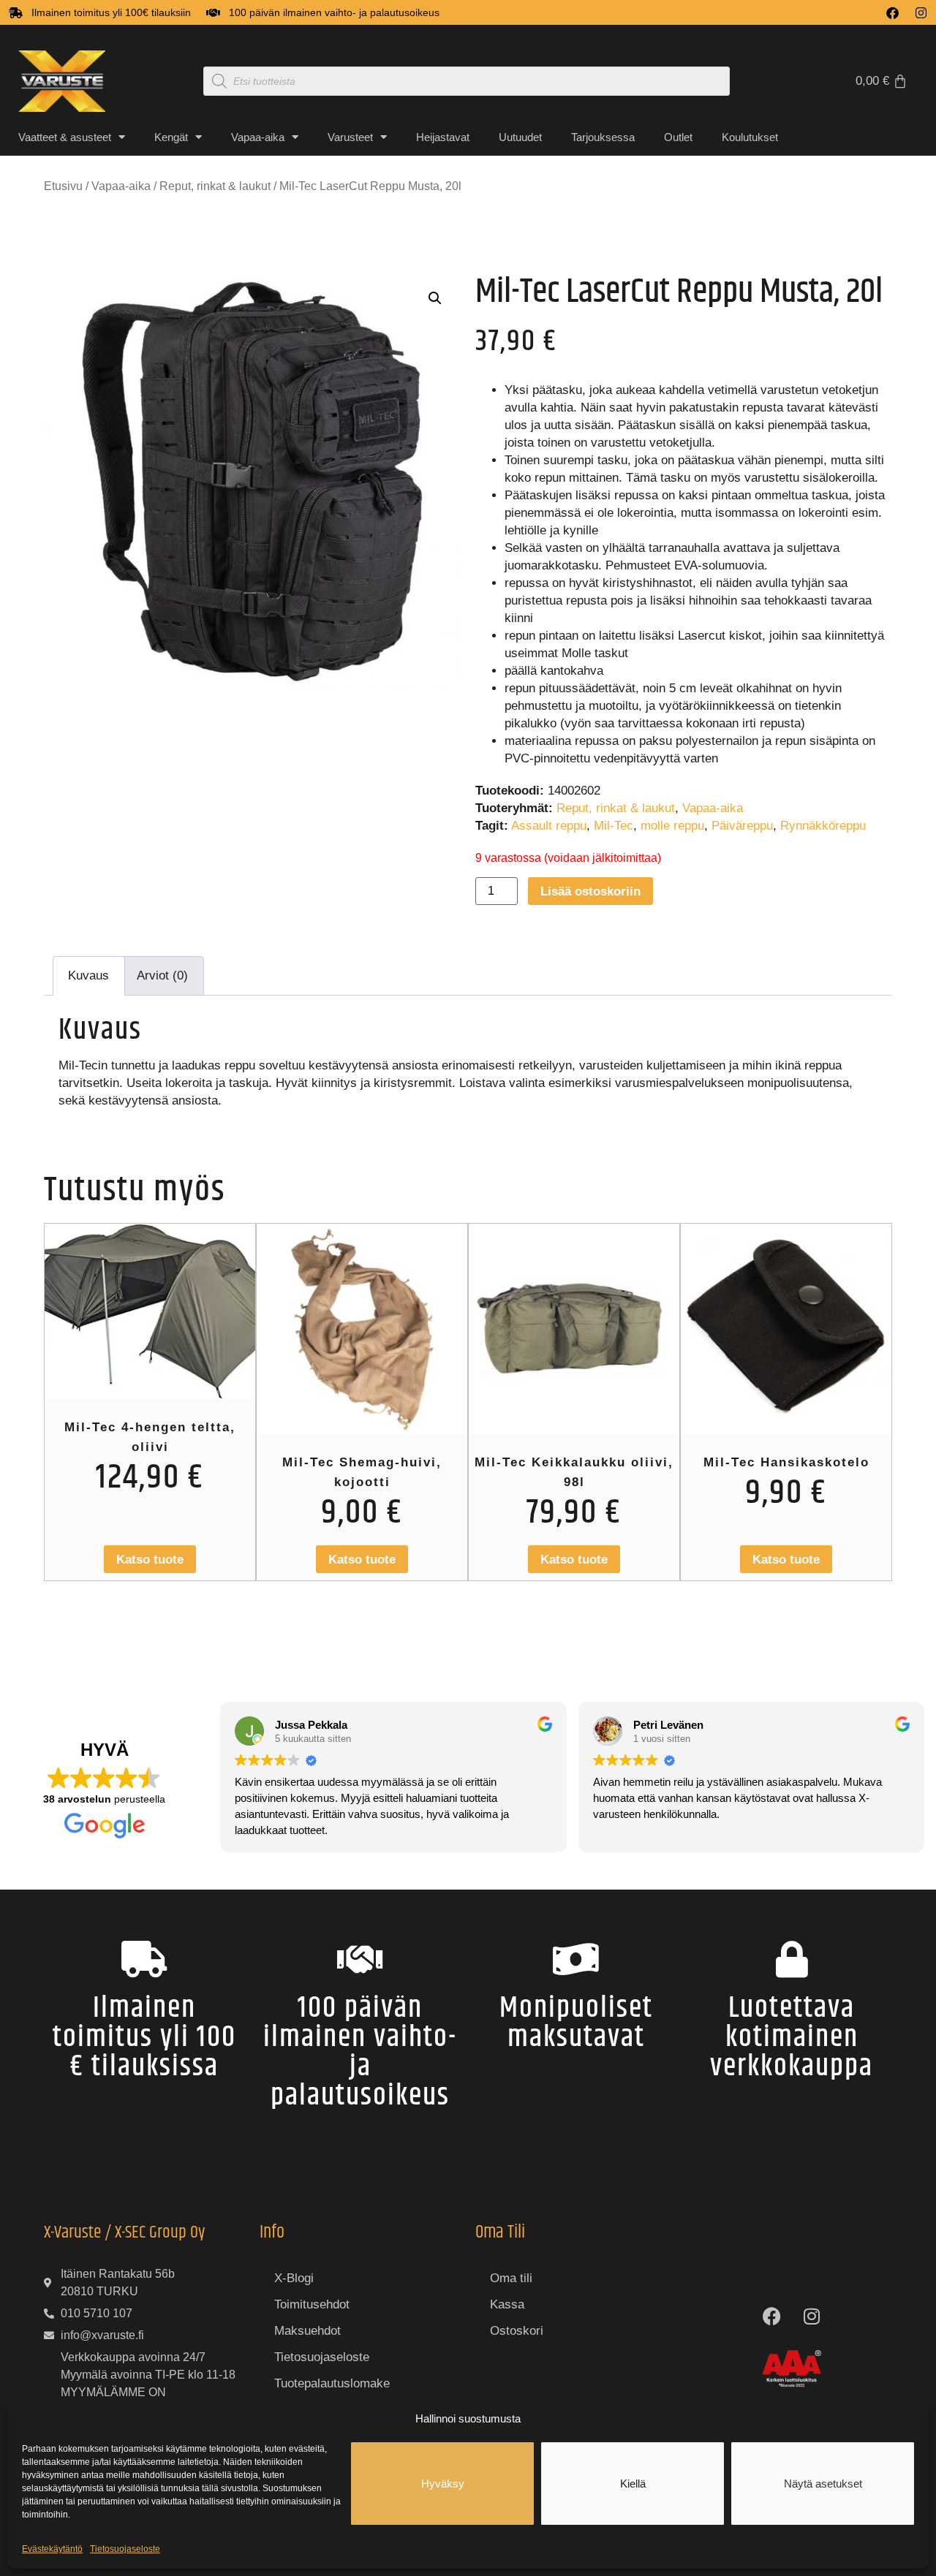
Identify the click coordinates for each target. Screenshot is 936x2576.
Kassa (507, 2304)
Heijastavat (443, 137)
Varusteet (350, 137)
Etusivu (63, 186)
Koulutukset (750, 137)
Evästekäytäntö (52, 2549)
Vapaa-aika (258, 137)
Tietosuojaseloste (125, 2549)
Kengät (171, 137)
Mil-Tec (614, 826)
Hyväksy (443, 2484)
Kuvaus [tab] (88, 976)
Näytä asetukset (823, 2484)
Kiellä (633, 2484)
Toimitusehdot (312, 2304)
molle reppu (672, 826)
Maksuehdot (307, 2331)
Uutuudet (520, 137)
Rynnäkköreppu (823, 826)
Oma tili (511, 2278)
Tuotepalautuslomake (332, 2383)
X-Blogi (294, 2278)
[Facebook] (892, 13)
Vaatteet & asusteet (65, 137)
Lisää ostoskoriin (590, 891)
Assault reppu (549, 826)
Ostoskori (517, 2331)
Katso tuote (150, 1560)
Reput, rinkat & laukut (215, 186)
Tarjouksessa (603, 137)
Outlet (678, 137)
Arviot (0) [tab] (162, 976)
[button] (435, 298)
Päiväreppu (742, 826)
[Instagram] (921, 13)
